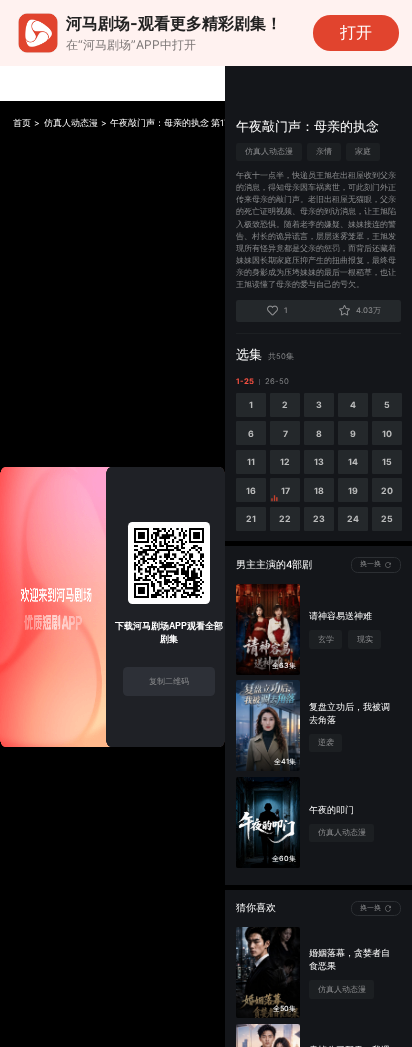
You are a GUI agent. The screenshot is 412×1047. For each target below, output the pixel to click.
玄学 (326, 639)
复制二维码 (169, 680)
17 (285, 490)
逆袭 (326, 742)
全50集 (284, 1008)
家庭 (363, 151)
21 (251, 518)
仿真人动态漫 (71, 123)
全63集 (284, 665)
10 (387, 433)
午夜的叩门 (331, 809)
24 (353, 518)
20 (387, 490)
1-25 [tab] (245, 381)
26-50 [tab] (277, 381)
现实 (365, 639)
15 (387, 461)
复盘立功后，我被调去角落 (349, 713)
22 (285, 518)
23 (319, 518)
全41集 (285, 761)
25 (387, 518)
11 (251, 461)
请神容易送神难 (340, 615)
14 (353, 461)
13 (319, 461)
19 (353, 490)
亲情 (324, 151)
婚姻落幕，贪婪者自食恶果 (349, 959)
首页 (22, 123)
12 (285, 461)
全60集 (284, 858)
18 (319, 490)
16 (251, 490)
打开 (356, 32)
